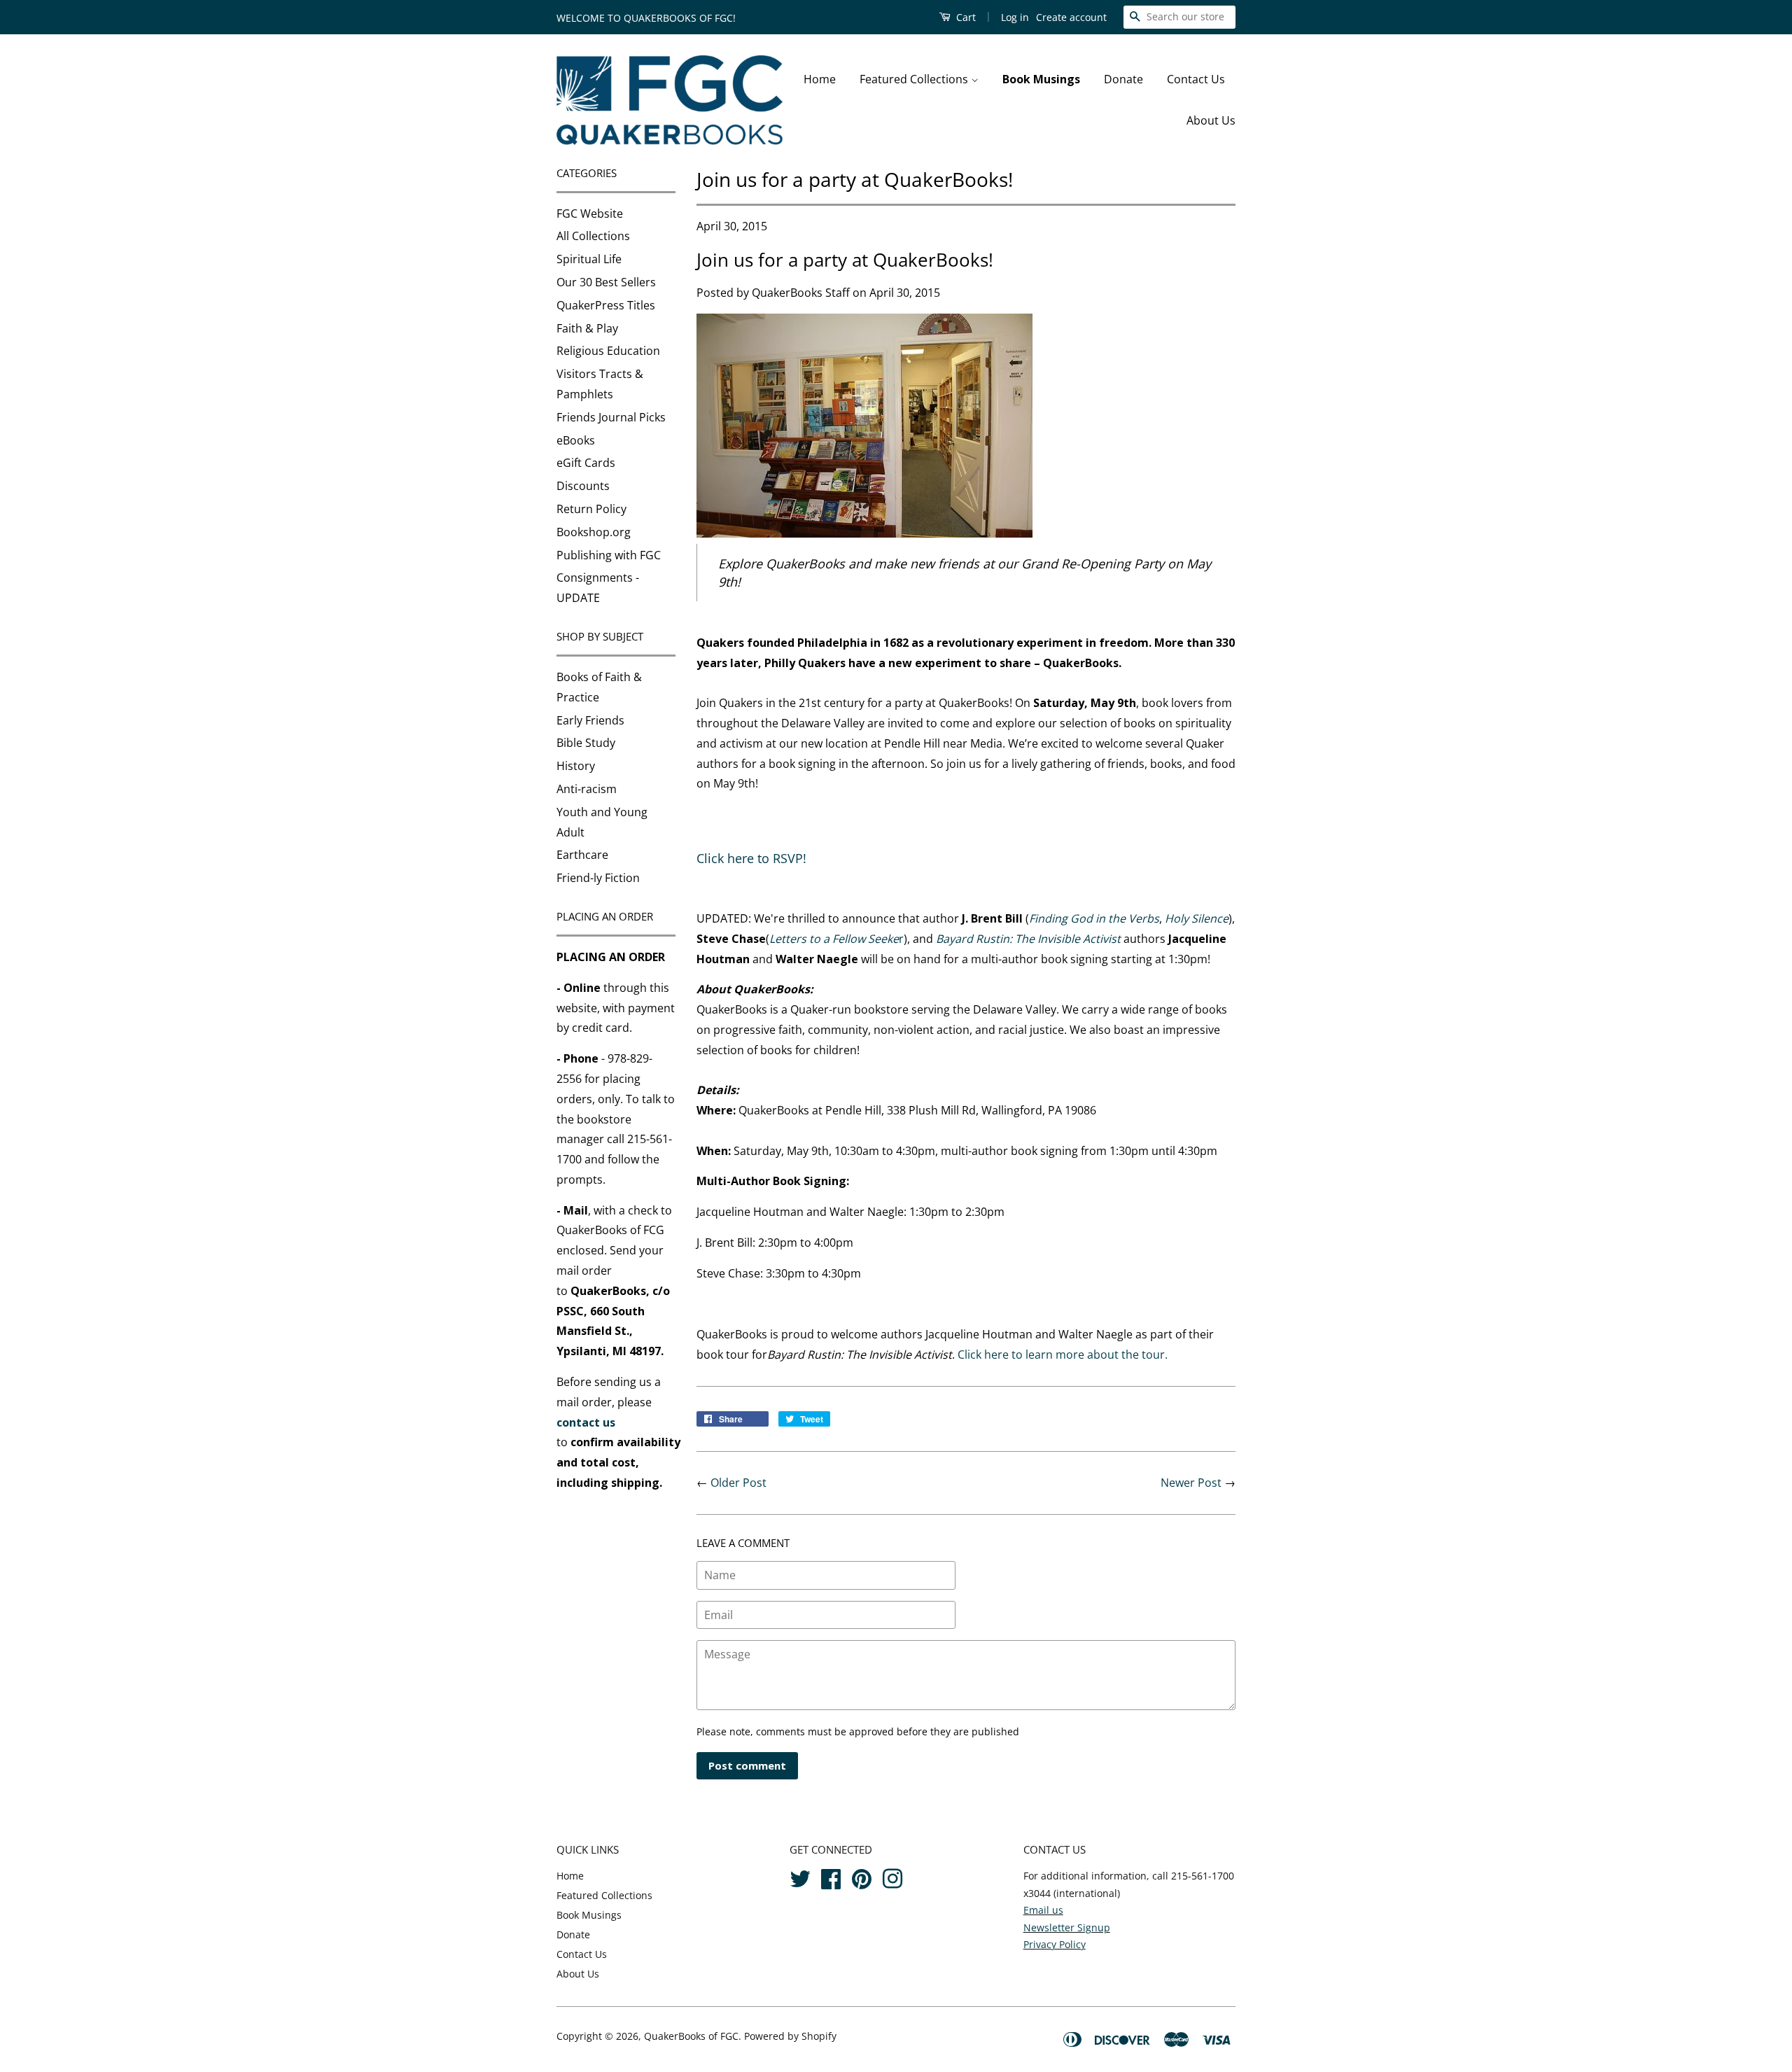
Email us (1043, 1910)
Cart (965, 17)
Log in (1015, 17)
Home (820, 79)
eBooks (576, 440)
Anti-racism (587, 789)
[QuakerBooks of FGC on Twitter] (800, 1877)
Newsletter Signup (1067, 1927)
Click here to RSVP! (751, 858)
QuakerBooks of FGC (691, 2036)
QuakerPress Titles (606, 305)
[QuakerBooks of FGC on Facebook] (831, 1877)
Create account (1071, 17)
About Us (1211, 120)
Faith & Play (587, 328)
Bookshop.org (594, 532)
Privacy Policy (1055, 1944)
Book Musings (1041, 79)
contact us (586, 1422)
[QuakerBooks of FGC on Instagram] (892, 1877)
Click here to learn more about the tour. (1063, 1354)
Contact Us (1196, 79)
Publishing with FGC (609, 555)
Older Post (738, 1483)
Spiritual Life (589, 259)
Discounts (583, 486)
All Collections (593, 236)
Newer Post (1191, 1483)
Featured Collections (915, 79)
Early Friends (590, 720)
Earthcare (582, 855)
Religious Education (608, 351)
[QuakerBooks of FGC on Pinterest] (862, 1877)
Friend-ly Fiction (598, 878)
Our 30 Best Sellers (606, 282)
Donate (1123, 79)
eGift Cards (586, 463)
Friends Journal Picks (611, 417)
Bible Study (586, 743)
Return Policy (591, 509)
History (576, 766)
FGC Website (590, 213)
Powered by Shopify (790, 2036)
